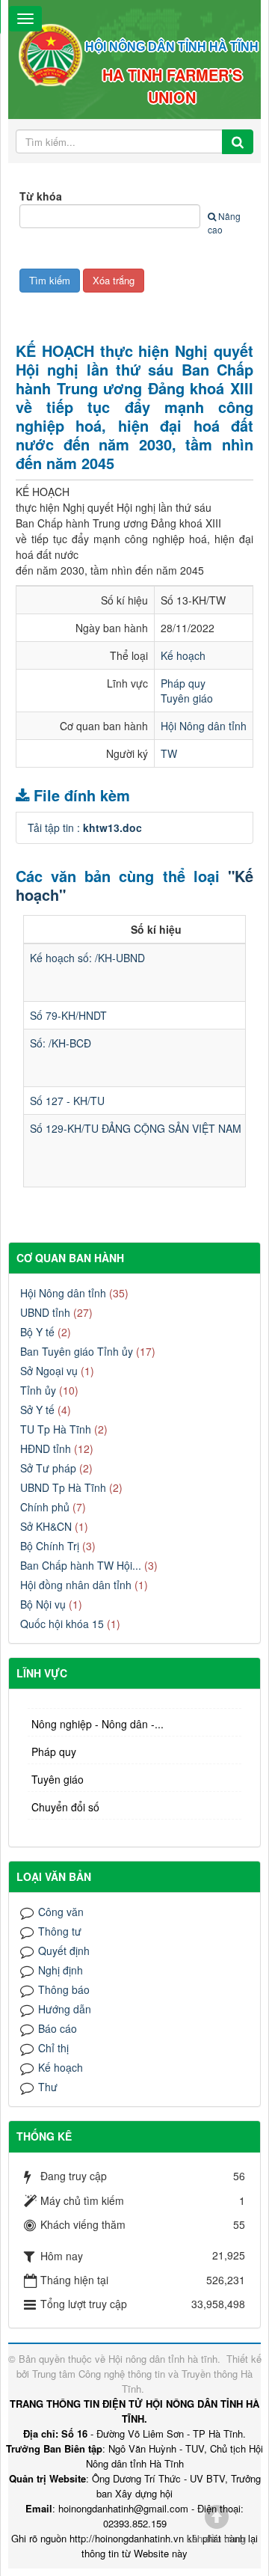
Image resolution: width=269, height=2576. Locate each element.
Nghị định (61, 1970)
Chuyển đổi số (65, 1807)
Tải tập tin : (85, 827)
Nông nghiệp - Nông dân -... (98, 1724)
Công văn (61, 1912)
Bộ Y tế (37, 1332)
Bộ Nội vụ (43, 1604)
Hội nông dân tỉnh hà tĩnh (163, 2359)
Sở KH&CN (46, 1526)
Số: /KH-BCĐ (61, 1043)
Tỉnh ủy (38, 1390)
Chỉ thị (53, 2048)
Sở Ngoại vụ (49, 1371)
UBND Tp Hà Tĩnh (63, 1487)
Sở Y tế (37, 1410)
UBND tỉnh (45, 1312)
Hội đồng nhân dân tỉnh (76, 1585)
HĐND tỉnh (46, 1448)
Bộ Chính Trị (50, 1546)
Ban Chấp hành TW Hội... (81, 1565)
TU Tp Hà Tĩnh (56, 1429)
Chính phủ (45, 1507)
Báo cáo (58, 2028)
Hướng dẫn (65, 2009)
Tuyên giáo (187, 698)
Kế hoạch (183, 655)
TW (169, 753)
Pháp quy (183, 683)
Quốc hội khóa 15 (62, 1624)
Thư (48, 2087)
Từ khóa (41, 196)
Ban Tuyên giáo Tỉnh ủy (77, 1351)
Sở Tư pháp (48, 1468)
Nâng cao (224, 223)
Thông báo (64, 1989)
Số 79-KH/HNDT (68, 1015)
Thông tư (60, 1931)
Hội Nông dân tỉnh (204, 726)
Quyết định (64, 1951)
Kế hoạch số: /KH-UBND (87, 958)
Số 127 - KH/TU (67, 1101)
